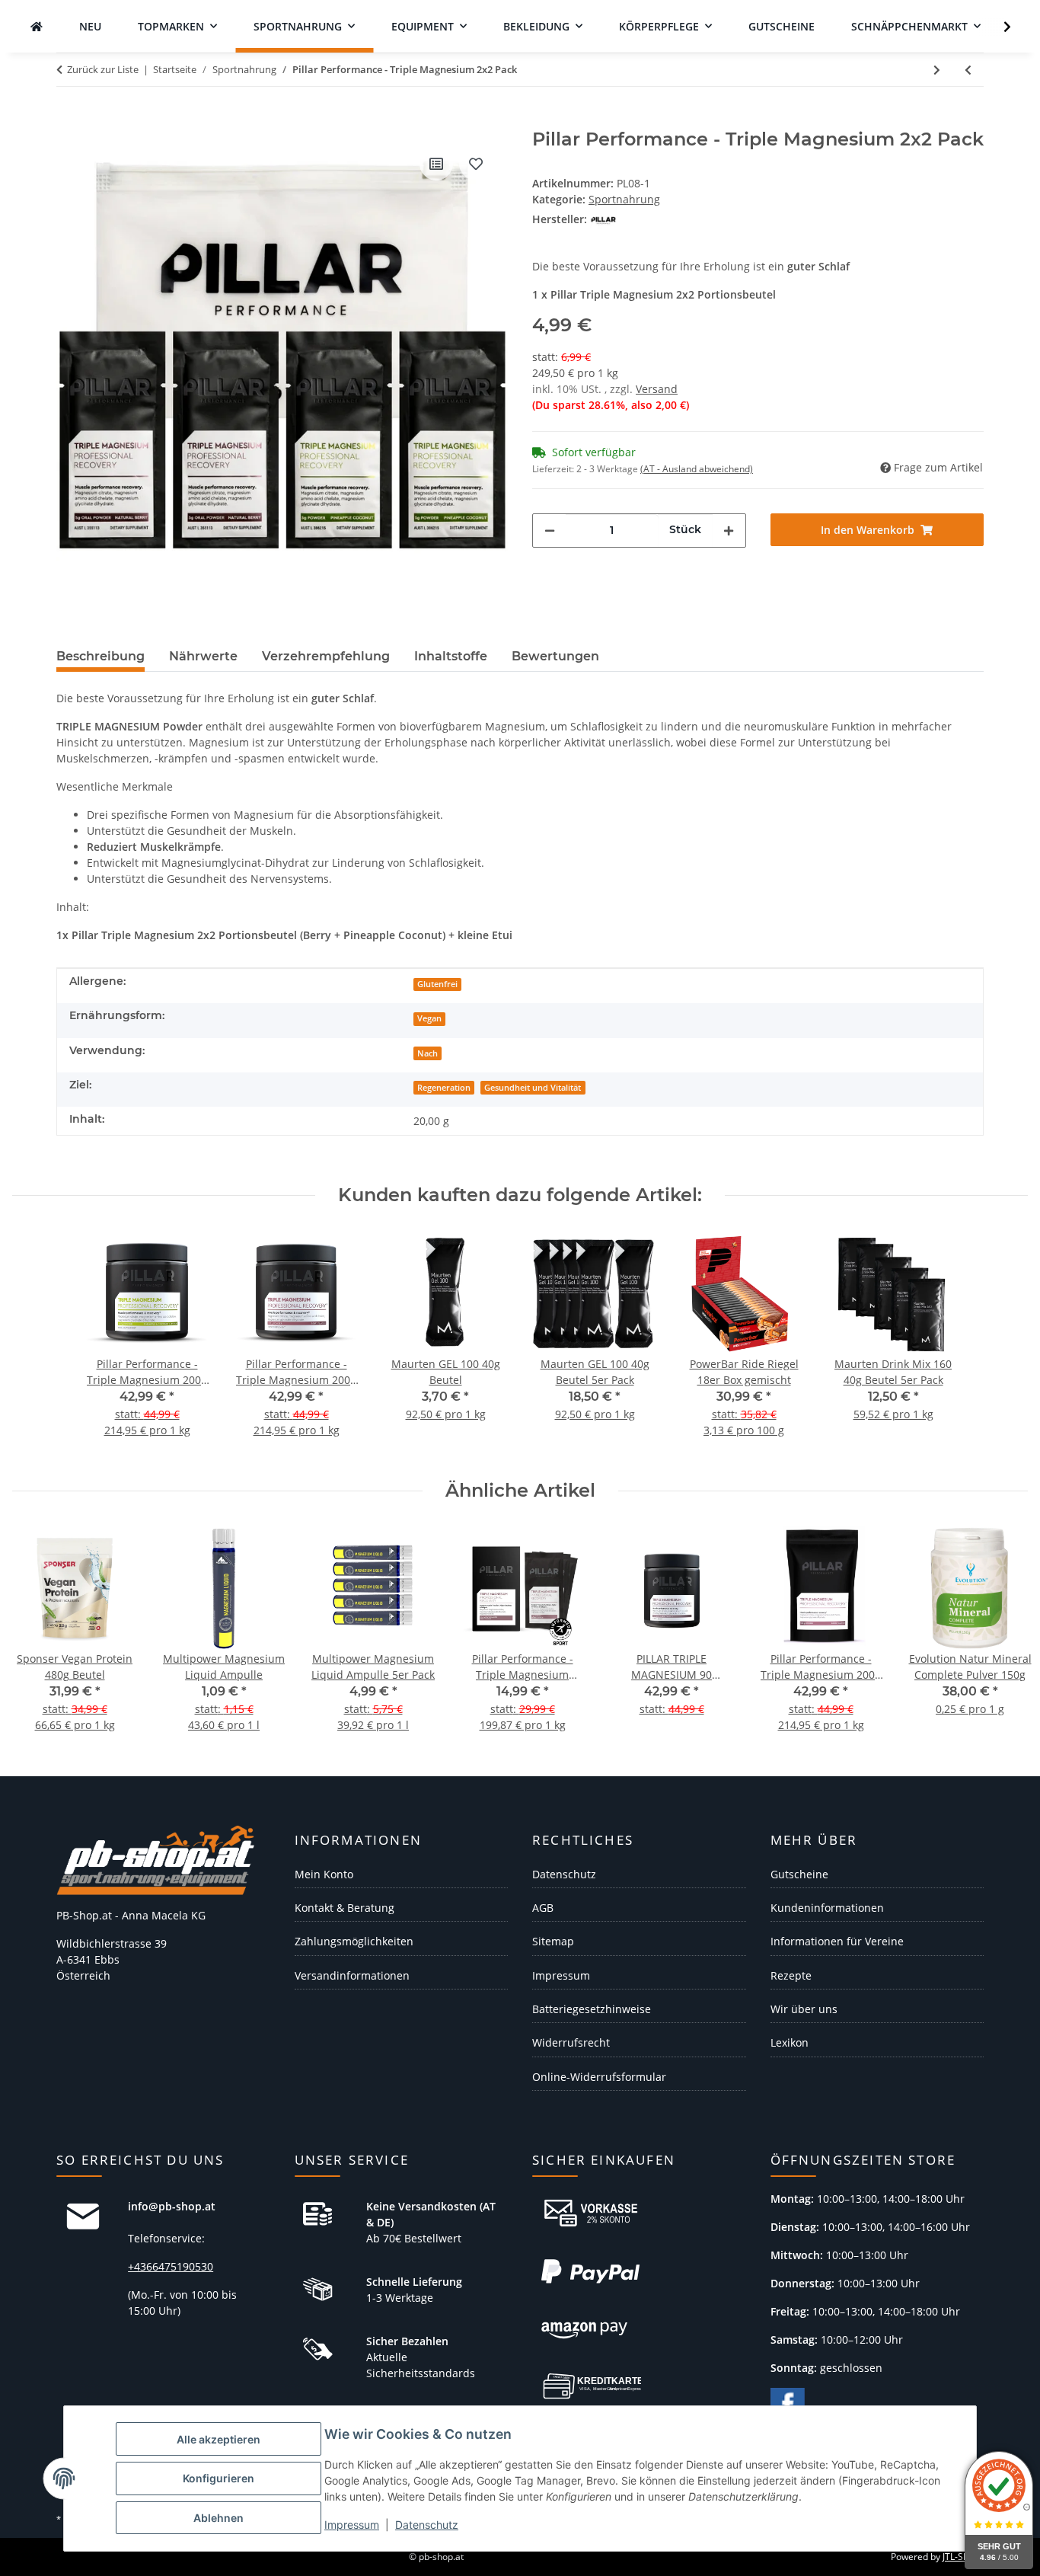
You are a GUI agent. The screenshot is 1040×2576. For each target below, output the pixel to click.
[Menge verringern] (550, 531)
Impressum (352, 2525)
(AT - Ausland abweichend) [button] (697, 469)
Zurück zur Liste (103, 69)
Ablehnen (219, 2518)
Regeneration (444, 1088)
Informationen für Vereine (837, 1941)
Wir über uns (804, 2009)
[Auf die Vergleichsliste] (436, 164)
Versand (657, 389)
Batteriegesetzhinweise (592, 2009)
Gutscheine (799, 1874)
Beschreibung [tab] (100, 656)
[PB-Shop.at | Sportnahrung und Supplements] (37, 26)
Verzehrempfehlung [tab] (326, 656)
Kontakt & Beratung (345, 1908)
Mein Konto (324, 1874)
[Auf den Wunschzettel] (476, 164)
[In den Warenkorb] (69, 120)
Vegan (429, 1018)
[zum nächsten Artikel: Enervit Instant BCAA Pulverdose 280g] (937, 70)
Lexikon (790, 2042)
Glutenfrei (437, 984)
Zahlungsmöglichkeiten (354, 1941)
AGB (543, 1908)
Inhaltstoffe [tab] (451, 656)
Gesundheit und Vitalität (533, 1088)
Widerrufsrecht (571, 2042)
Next (1003, 1639)
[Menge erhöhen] (729, 531)
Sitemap (553, 1941)
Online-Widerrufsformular (599, 2077)
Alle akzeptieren (219, 2439)
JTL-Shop (961, 2557)
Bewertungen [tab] (555, 656)
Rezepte (791, 1975)
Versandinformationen (352, 1975)
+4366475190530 (171, 2266)
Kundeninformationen (827, 1908)
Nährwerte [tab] (203, 656)
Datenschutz (427, 2525)
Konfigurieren (219, 2478)
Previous (38, 1639)
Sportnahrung (624, 199)
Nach (427, 1053)
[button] (997, 27)
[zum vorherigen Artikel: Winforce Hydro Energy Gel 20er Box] (968, 70)
